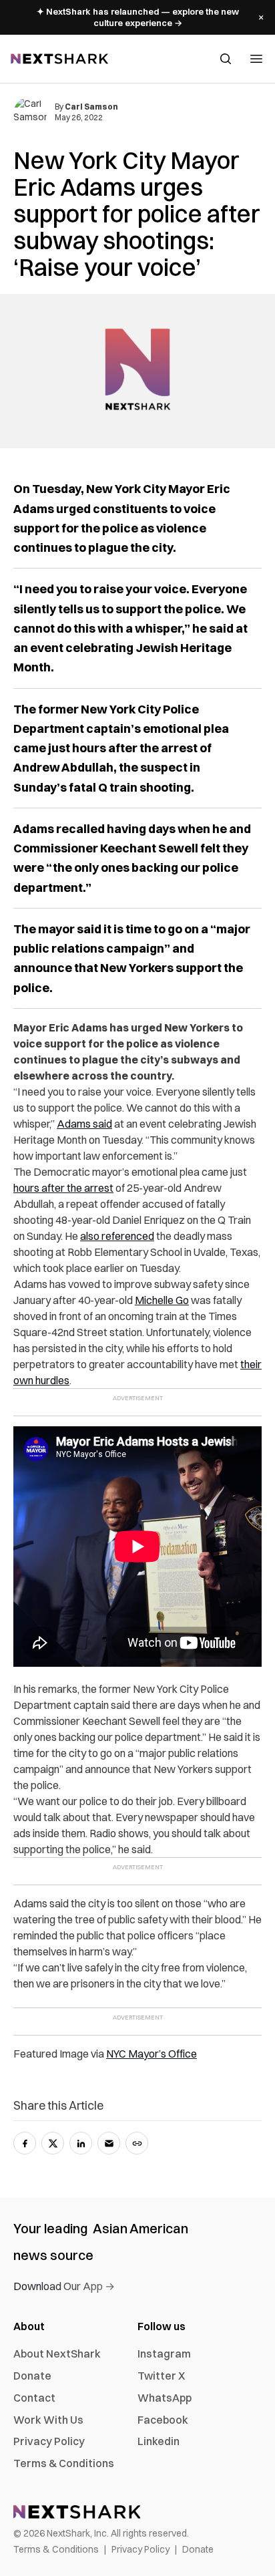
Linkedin (159, 2441)
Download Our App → (64, 2286)
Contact (34, 2398)
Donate (32, 2376)
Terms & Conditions (64, 2463)
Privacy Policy (49, 2441)
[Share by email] (109, 2143)
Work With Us (48, 2420)
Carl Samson (91, 107)
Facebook (163, 2420)
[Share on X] (53, 2143)
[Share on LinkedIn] (81, 2143)
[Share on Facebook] (25, 2143)
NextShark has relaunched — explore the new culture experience (138, 17)
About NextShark (57, 2354)
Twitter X (161, 2376)
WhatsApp (165, 2398)
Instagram (164, 2354)
